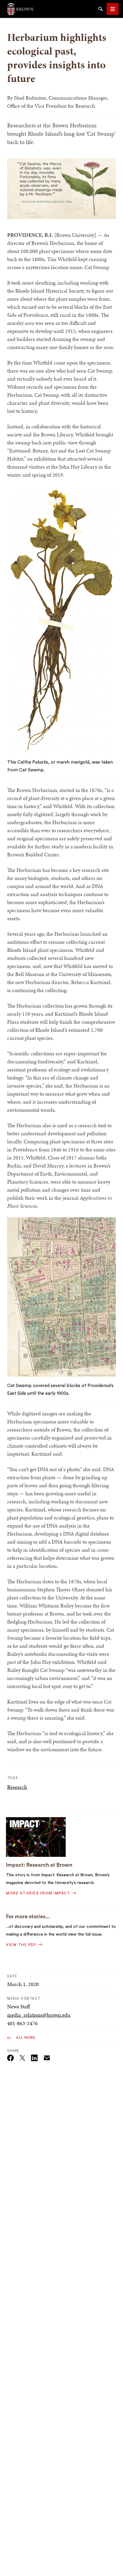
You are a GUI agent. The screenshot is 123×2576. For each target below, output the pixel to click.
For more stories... (28, 1916)
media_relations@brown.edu (39, 2015)
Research (17, 1787)
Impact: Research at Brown (39, 1865)
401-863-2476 (22, 2023)
